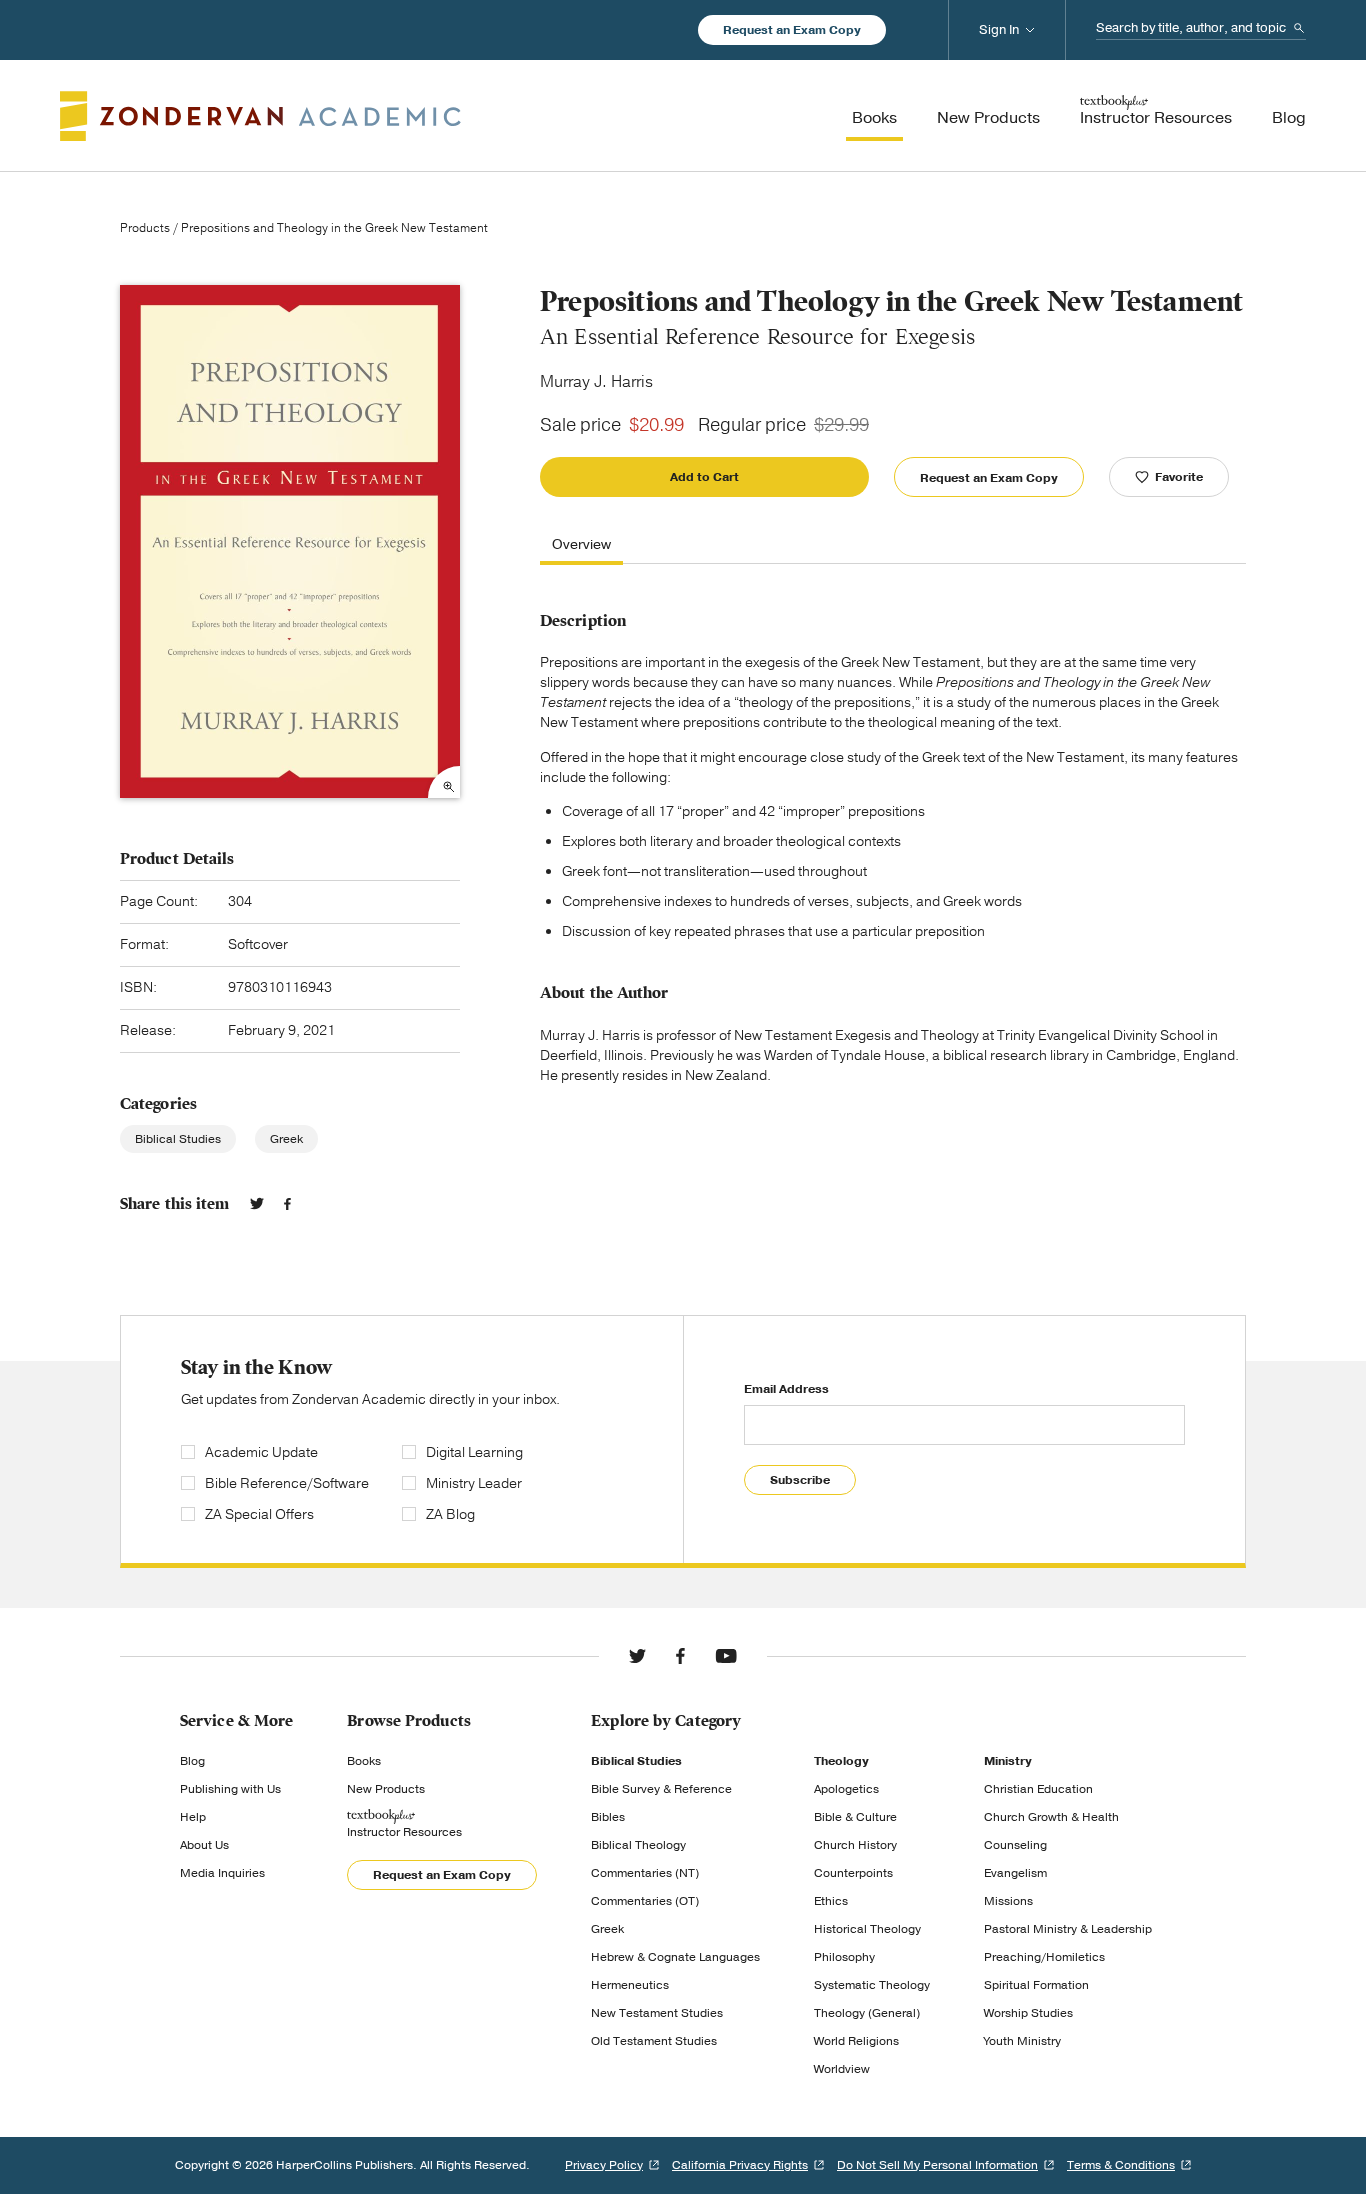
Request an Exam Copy (792, 30)
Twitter (257, 1204)
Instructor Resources (404, 1832)
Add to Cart (704, 477)
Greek (286, 1139)
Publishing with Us (230, 1789)
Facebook (287, 1204)
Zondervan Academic (260, 116)
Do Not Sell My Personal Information (937, 2165)
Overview (581, 545)
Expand (444, 782)
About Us (204, 1845)
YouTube (726, 1656)
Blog (192, 1761)
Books (364, 1761)
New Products (386, 1789)
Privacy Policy (604, 2165)
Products (145, 228)
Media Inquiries (222, 1873)
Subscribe (800, 1480)
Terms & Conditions (1121, 2165)
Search (1299, 28)
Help (193, 1817)
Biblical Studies (178, 1139)
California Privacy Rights (740, 2165)
